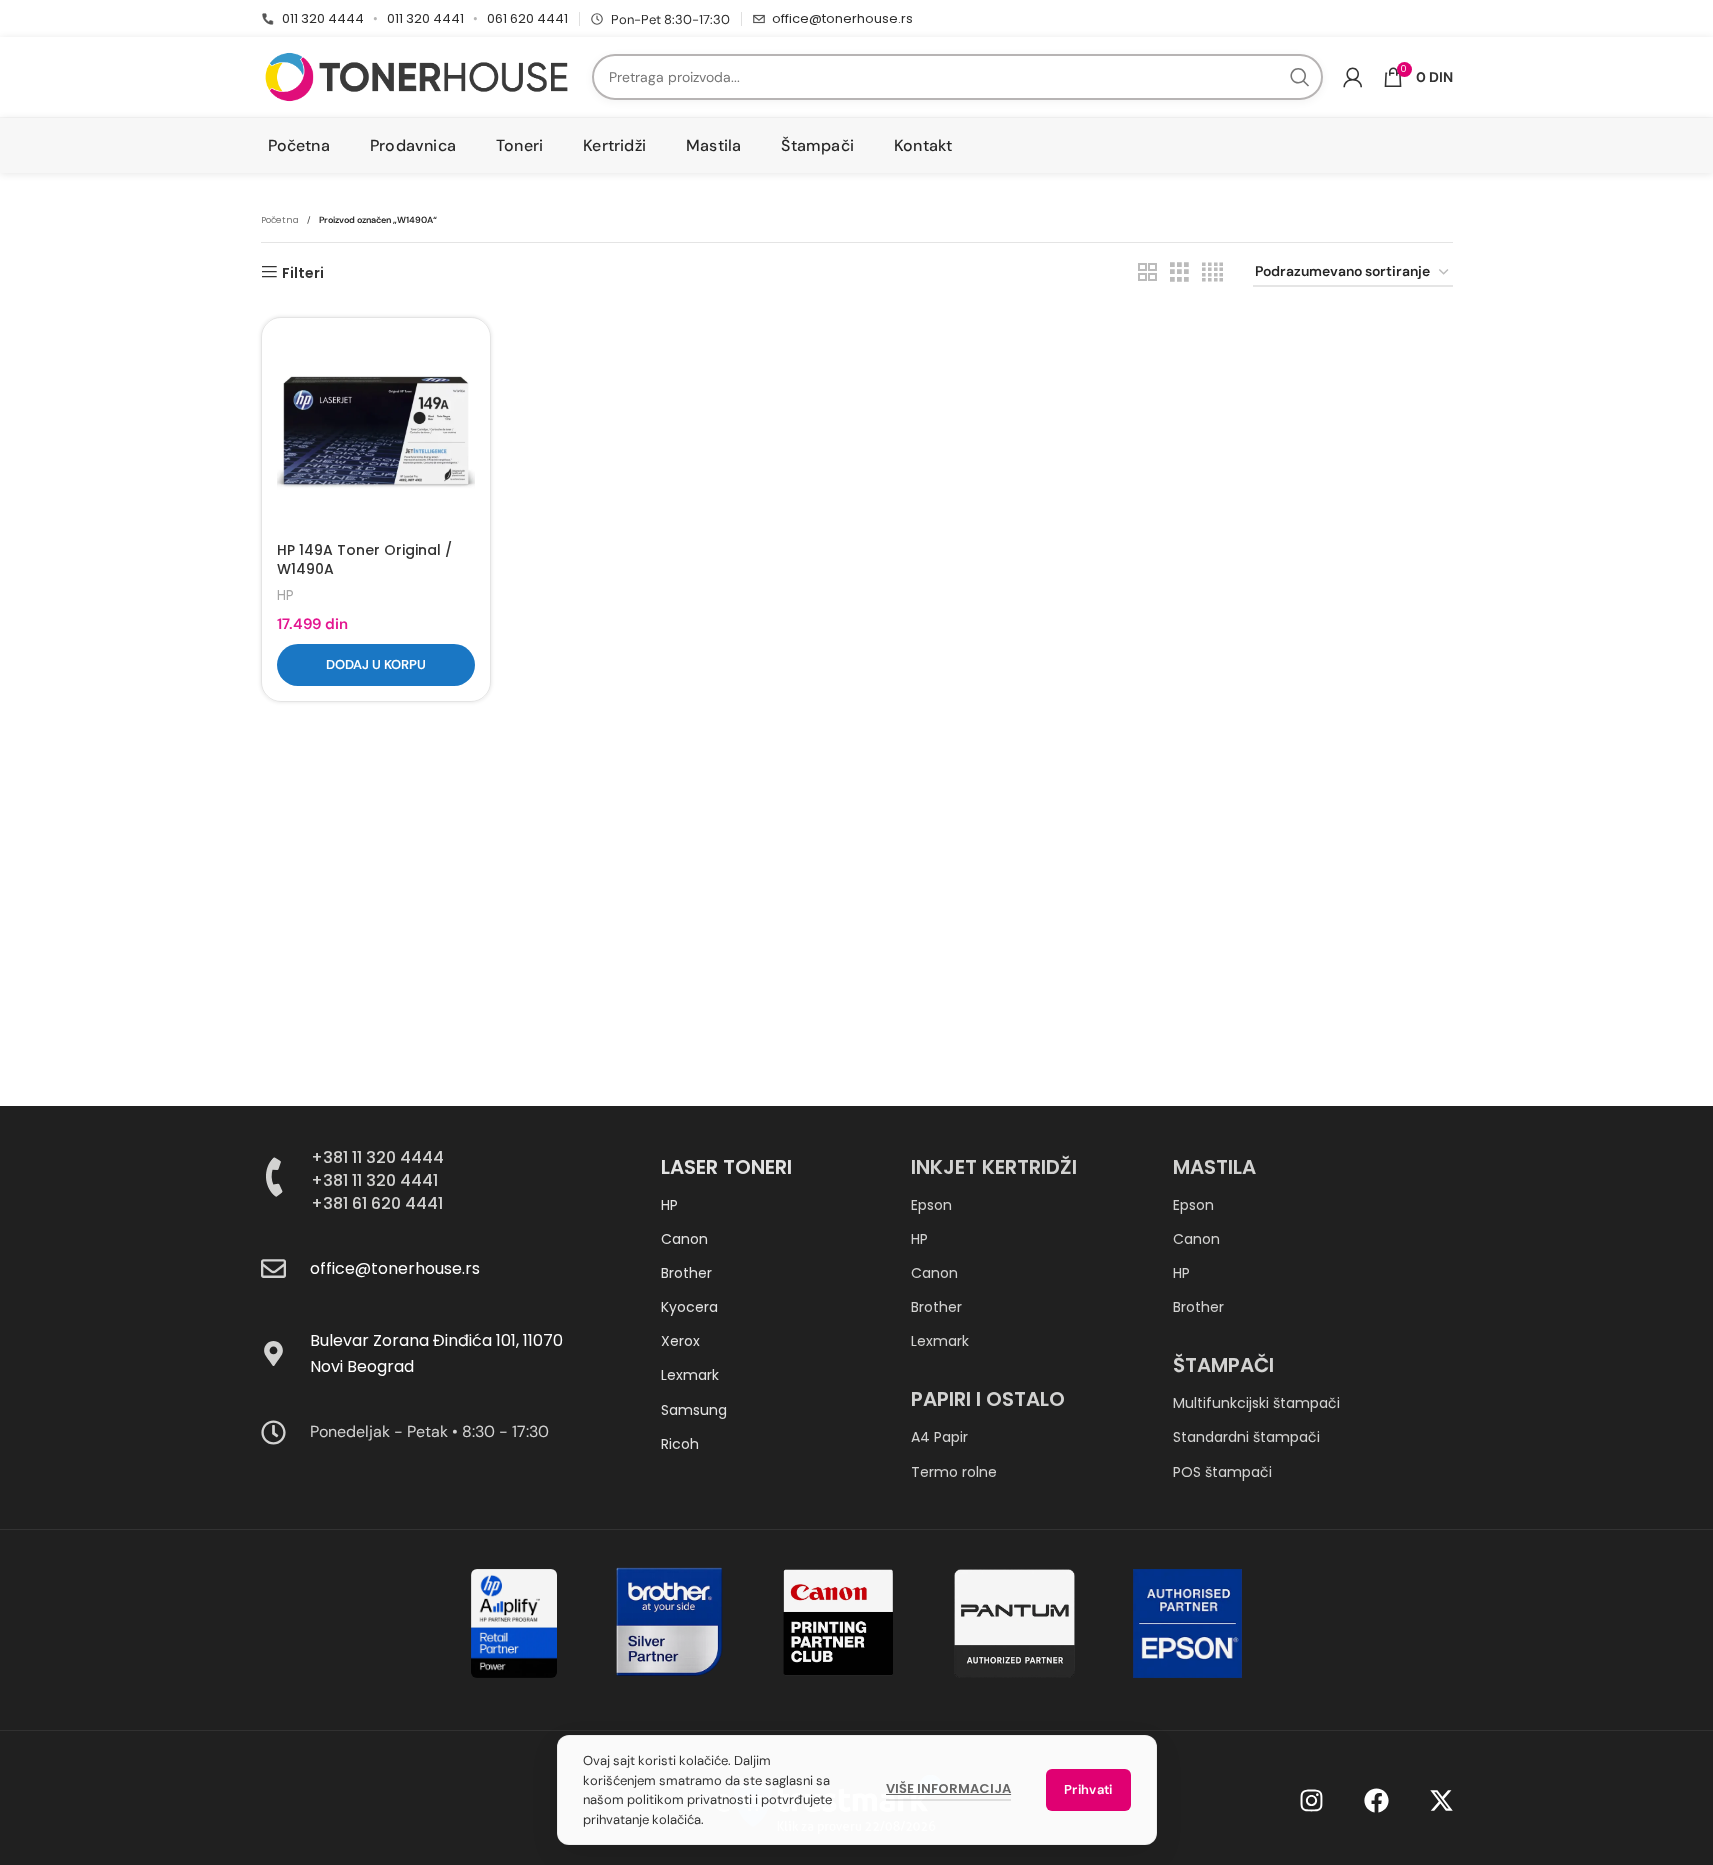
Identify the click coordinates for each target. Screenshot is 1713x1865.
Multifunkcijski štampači (1256, 1403)
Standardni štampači (1246, 1437)
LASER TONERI (726, 1167)
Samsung (694, 1410)
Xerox (680, 1341)
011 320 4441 (425, 18)
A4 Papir (939, 1437)
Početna (280, 220)
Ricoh (680, 1444)
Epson (931, 1205)
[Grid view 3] (1179, 272)
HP (285, 595)
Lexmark (690, 1375)
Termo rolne (954, 1472)
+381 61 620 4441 (377, 1203)
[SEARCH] (1300, 77)
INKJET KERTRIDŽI (994, 1167)
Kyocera (689, 1307)
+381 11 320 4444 (377, 1157)
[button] (376, 665)
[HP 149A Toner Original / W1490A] (376, 432)
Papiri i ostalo (988, 1399)
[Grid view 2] (1147, 272)
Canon (684, 1239)
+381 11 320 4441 (374, 1180)
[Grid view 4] (1212, 272)
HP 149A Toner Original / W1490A (364, 560)
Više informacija (948, 1788)
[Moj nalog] (1353, 77)
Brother (686, 1273)
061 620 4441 (527, 18)
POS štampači (1222, 1472)
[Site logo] (416, 76)
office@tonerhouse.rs (842, 18)
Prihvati (1088, 1789)
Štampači (1223, 1365)
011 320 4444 (323, 18)
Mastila (1214, 1167)
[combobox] (957, 77)
